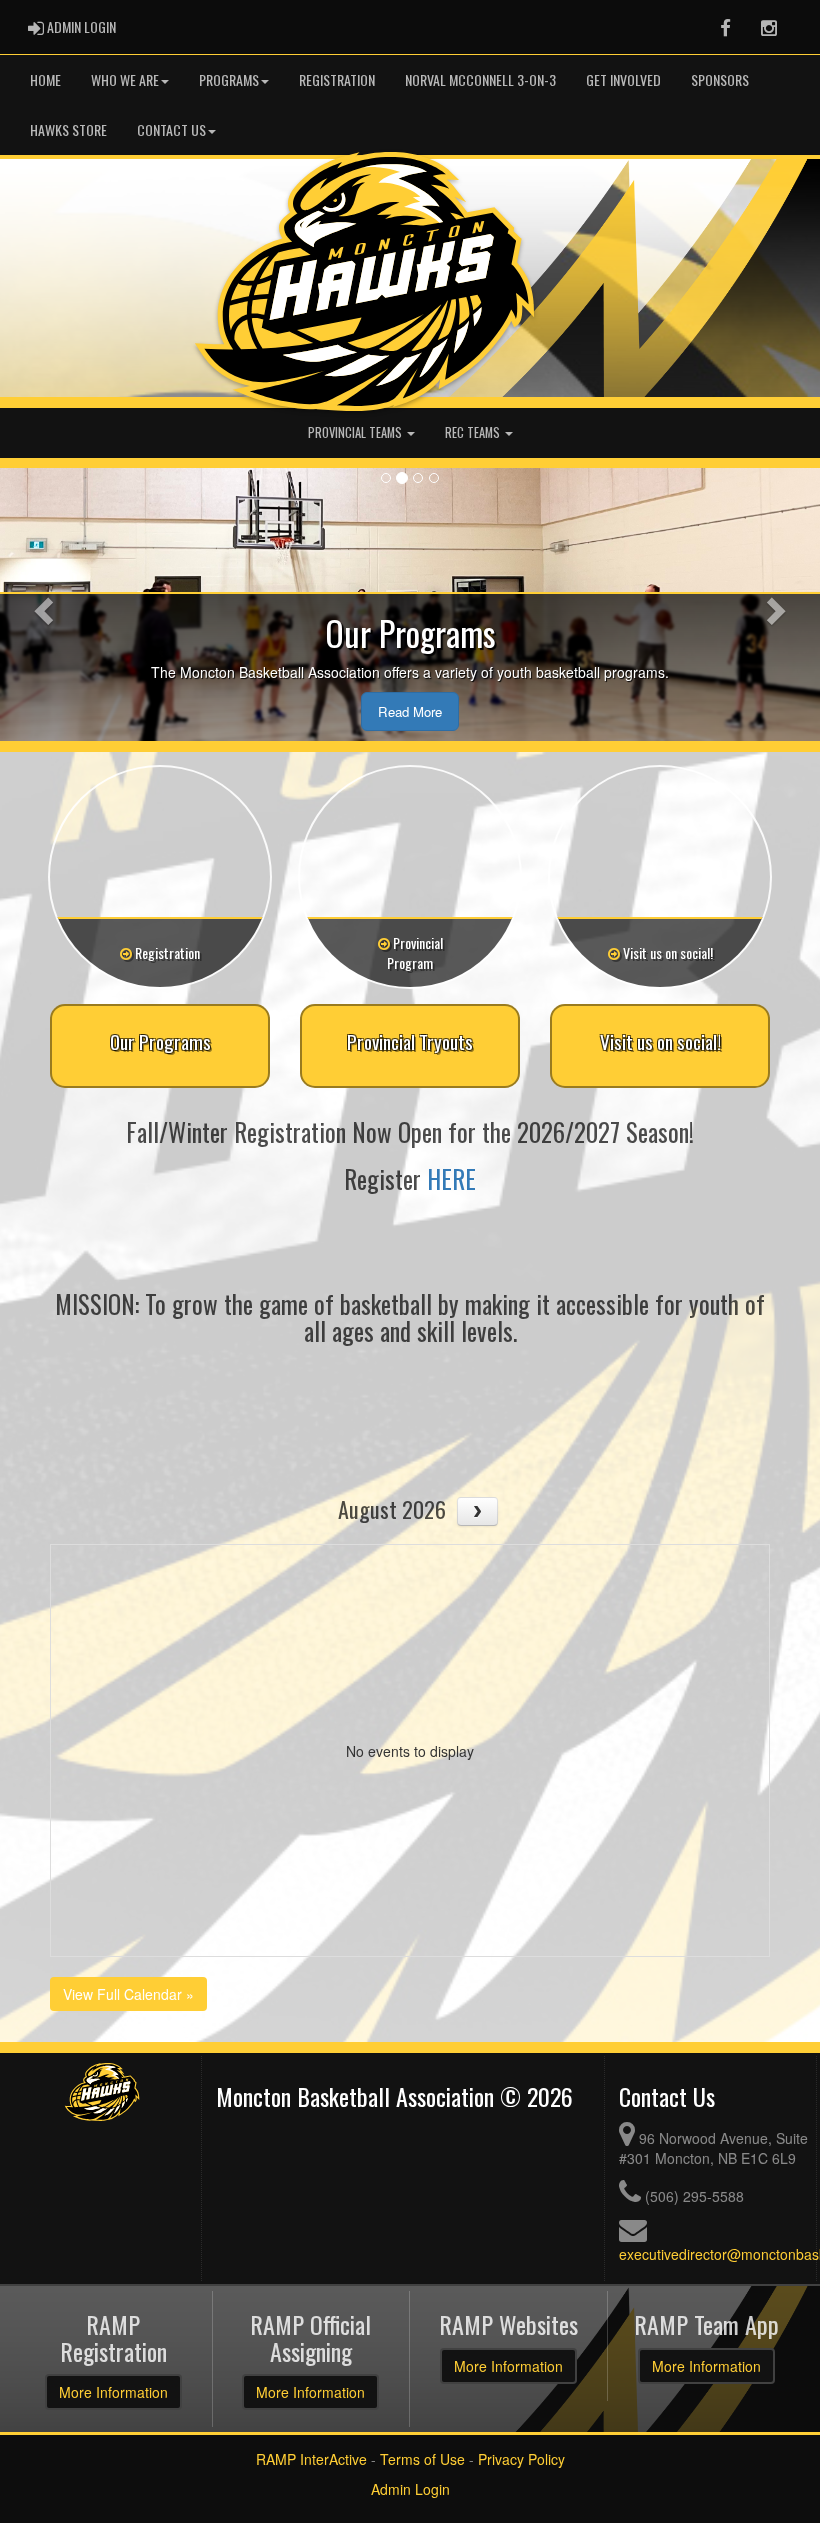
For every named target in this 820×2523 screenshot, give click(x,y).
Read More (410, 711)
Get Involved (623, 79)
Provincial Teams (356, 432)
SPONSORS (720, 79)
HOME (45, 79)
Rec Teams (474, 432)
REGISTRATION (337, 79)
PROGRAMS (229, 79)
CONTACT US (171, 129)
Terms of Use (422, 2459)
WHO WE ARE (125, 79)
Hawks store (68, 129)
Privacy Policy (521, 2459)
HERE (451, 1178)
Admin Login (410, 2489)
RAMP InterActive (311, 2459)
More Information (113, 2392)
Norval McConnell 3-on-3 (480, 79)
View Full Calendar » (128, 1994)
